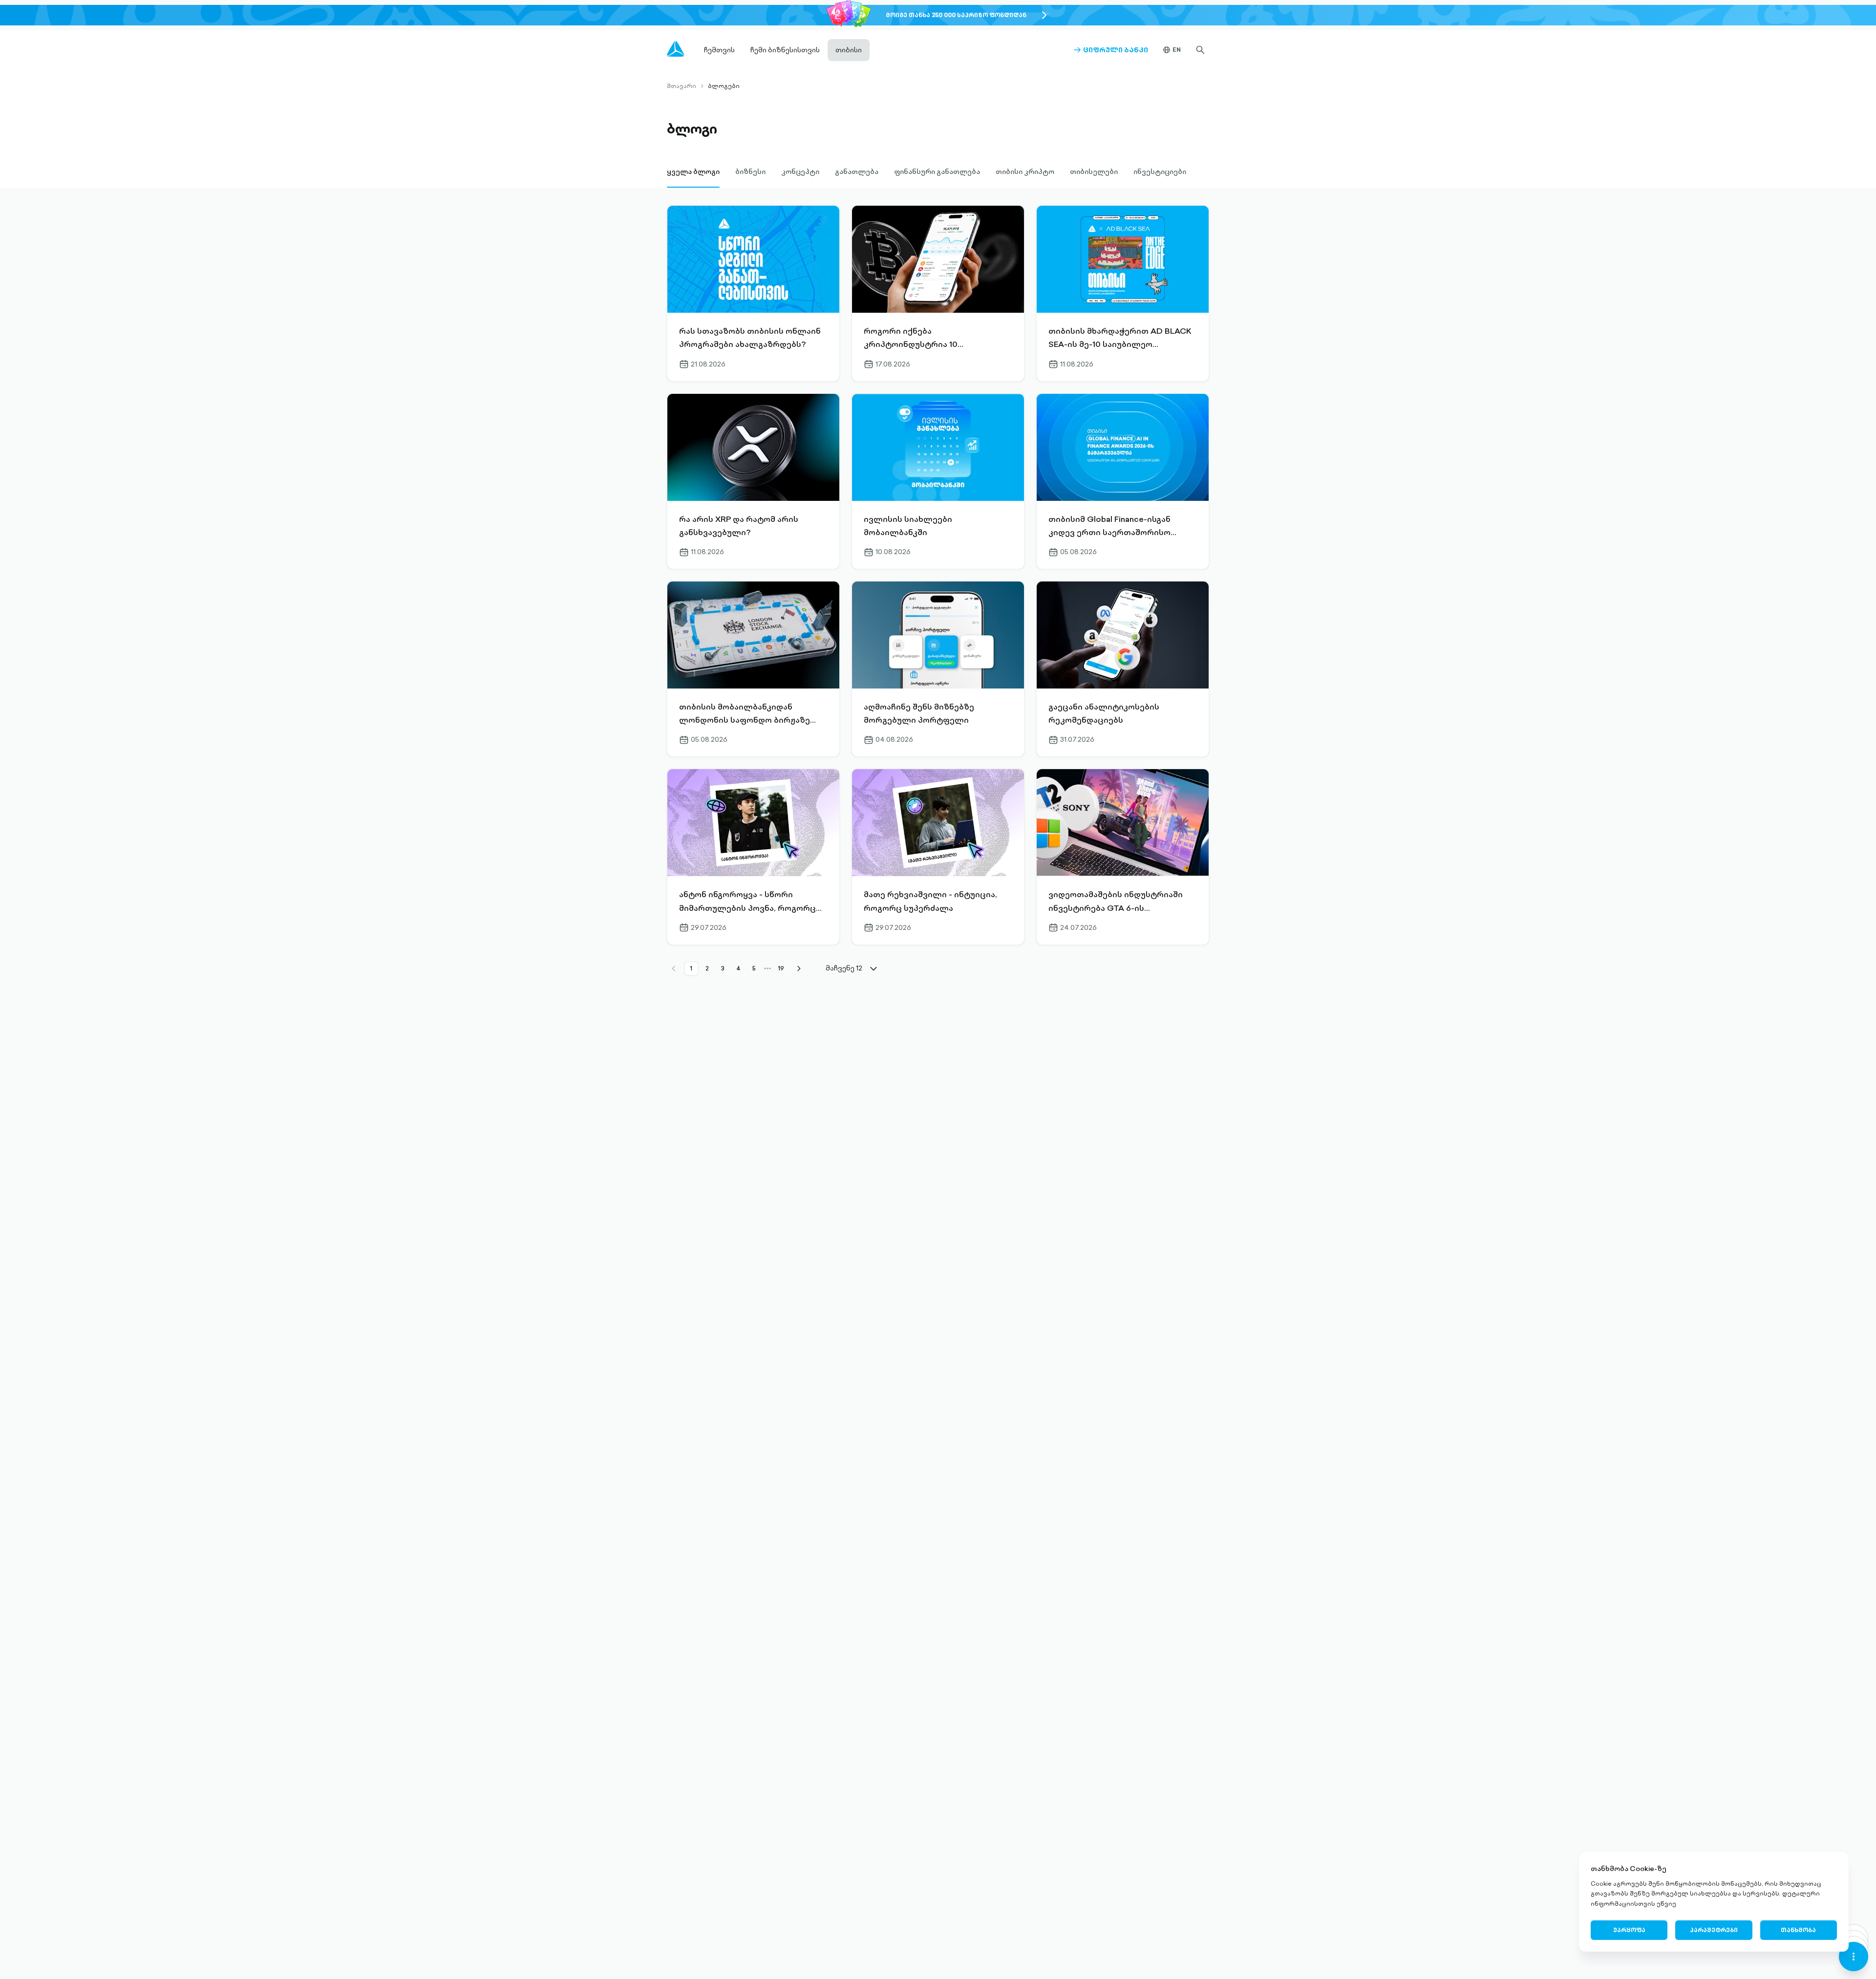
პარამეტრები (1714, 1930)
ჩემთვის (719, 50)
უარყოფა (1629, 1930)
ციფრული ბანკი (1111, 50)
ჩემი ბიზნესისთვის (785, 50)
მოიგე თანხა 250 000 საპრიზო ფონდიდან (956, 15)
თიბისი (849, 50)
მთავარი (682, 86)
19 (781, 968)
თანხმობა (1798, 1930)
